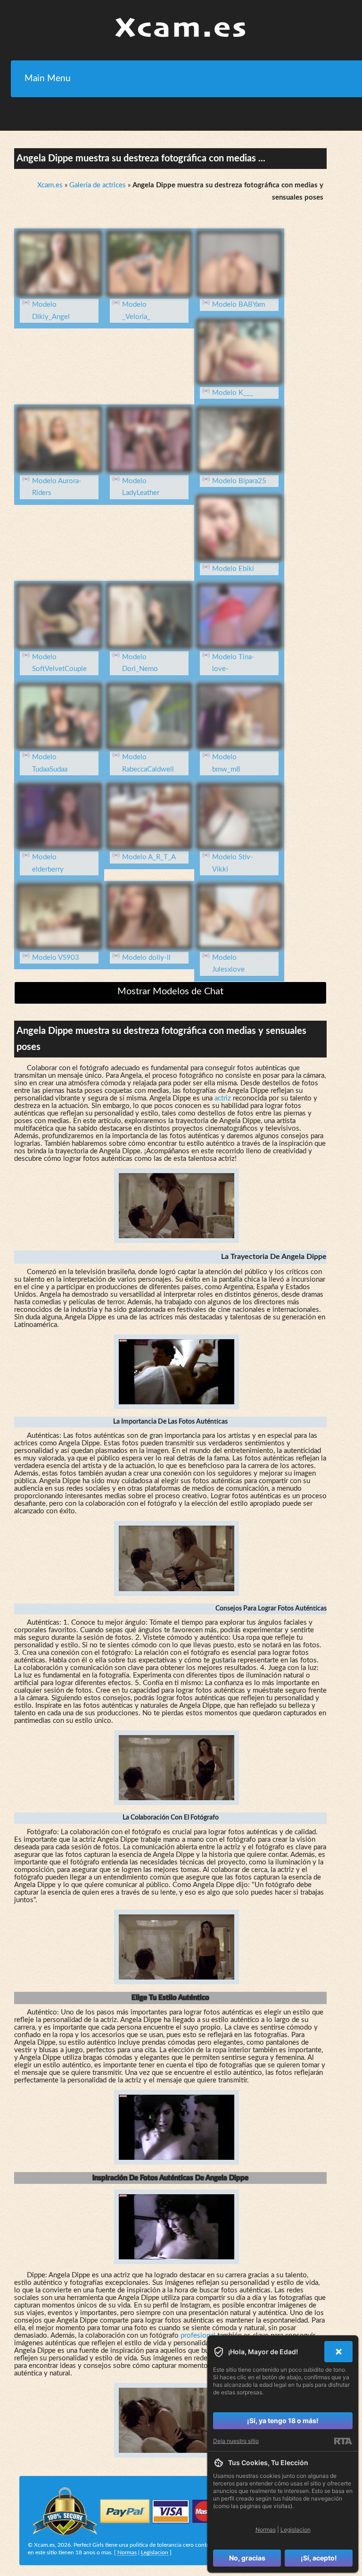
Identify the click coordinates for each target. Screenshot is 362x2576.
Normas (127, 2552)
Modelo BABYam (239, 305)
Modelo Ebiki (233, 569)
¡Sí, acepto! (319, 2558)
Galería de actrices (98, 185)
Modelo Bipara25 (239, 481)
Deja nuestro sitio (236, 2441)
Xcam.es (50, 185)
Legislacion (155, 2552)
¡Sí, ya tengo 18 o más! (283, 2421)
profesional (198, 2336)
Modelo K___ (233, 393)
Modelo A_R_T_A (149, 857)
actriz (223, 1098)
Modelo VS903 (56, 958)
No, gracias (247, 2558)
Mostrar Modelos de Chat (170, 991)
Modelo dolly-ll (146, 958)
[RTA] (343, 2441)
